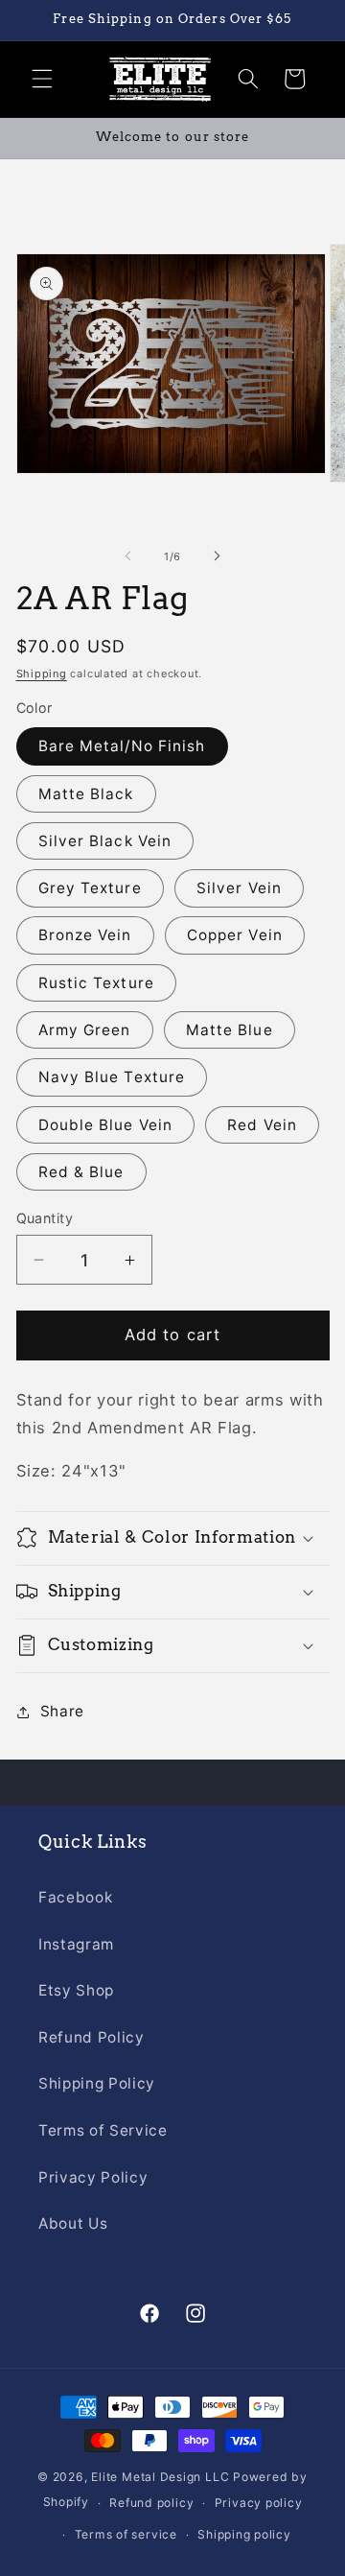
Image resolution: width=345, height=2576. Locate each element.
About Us (73, 2223)
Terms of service (126, 2534)
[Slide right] (217, 556)
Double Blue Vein (106, 1125)
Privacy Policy (93, 2177)
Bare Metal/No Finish (122, 746)
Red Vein (262, 1125)
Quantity (45, 1218)
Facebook (75, 1897)
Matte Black (86, 794)
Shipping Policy (97, 2083)
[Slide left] (128, 556)
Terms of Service (103, 2130)
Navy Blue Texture (112, 1077)
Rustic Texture (96, 983)
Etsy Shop (76, 1990)
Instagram (76, 1944)
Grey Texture (90, 888)
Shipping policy (244, 2534)
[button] (42, 79)
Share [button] (62, 1711)
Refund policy (151, 2503)
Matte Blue (230, 1030)
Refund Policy (92, 2037)
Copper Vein (235, 935)
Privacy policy (259, 2503)
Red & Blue (81, 1172)
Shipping (42, 674)
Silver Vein (239, 888)
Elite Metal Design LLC (160, 2477)
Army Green (85, 1030)
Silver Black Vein (105, 841)
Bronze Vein (85, 935)
